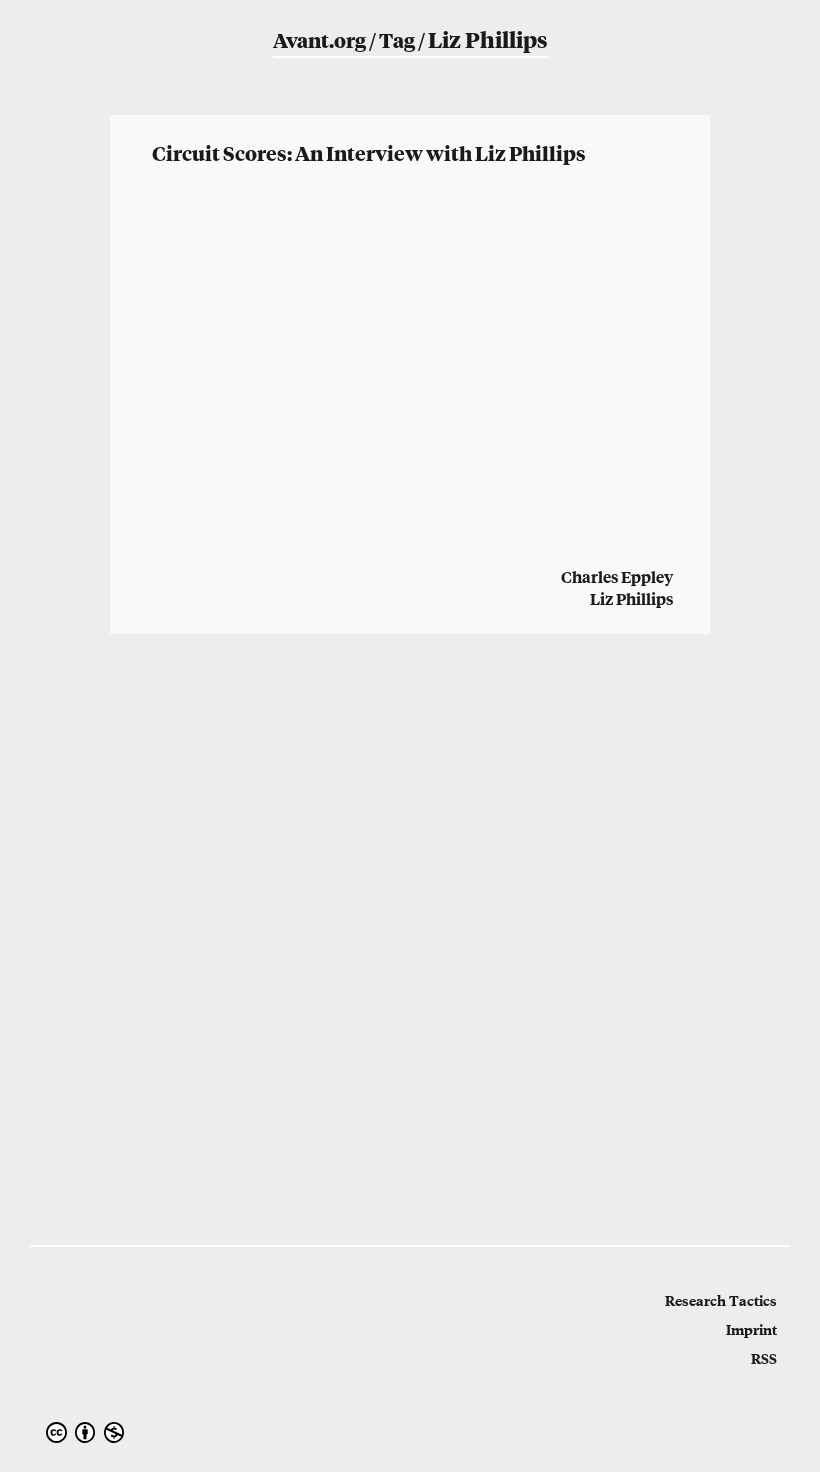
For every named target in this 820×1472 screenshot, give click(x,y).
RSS (764, 1358)
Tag (397, 39)
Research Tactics (721, 1300)
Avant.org (319, 39)
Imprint (751, 1329)
